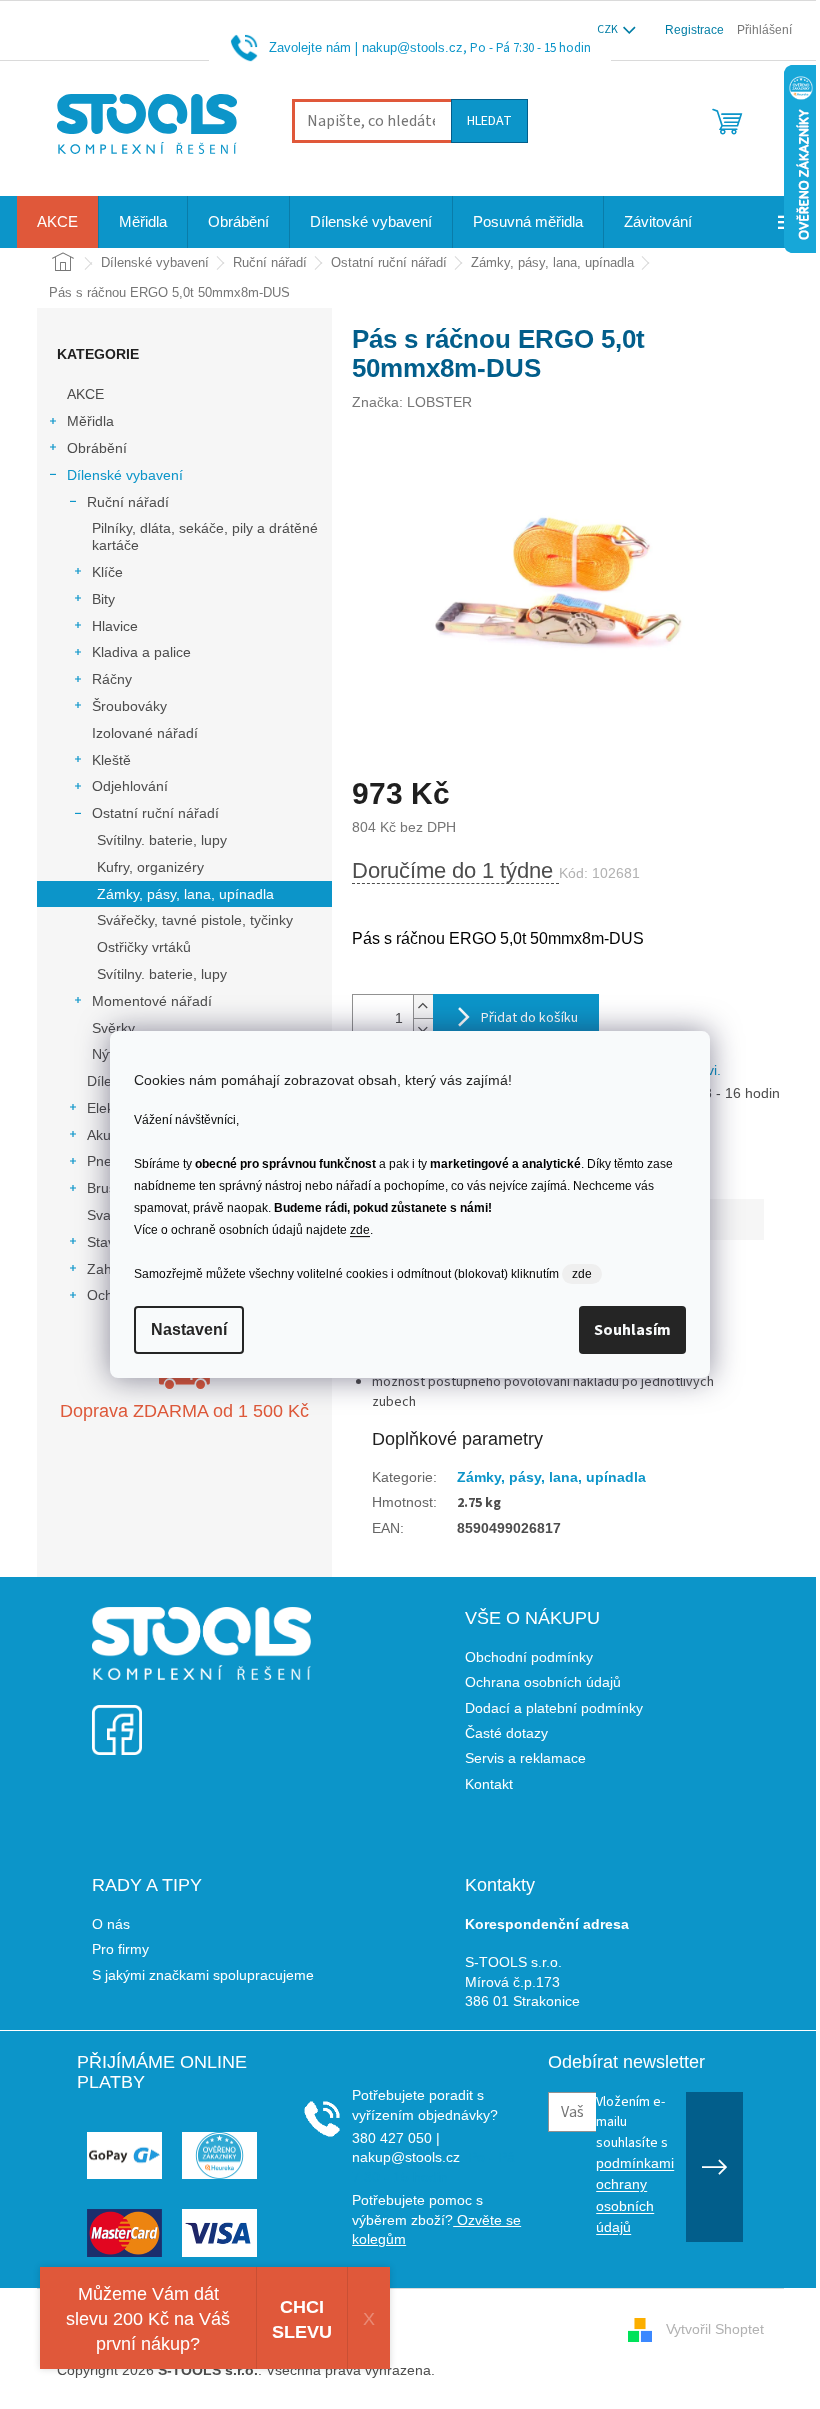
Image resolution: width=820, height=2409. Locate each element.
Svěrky (113, 1028)
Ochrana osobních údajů (543, 1682)
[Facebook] (117, 1717)
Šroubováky (129, 706)
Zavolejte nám (310, 47)
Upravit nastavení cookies (520, 2370)
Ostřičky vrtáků (144, 947)
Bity (103, 599)
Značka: (412, 402)
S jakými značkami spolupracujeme (203, 1975)
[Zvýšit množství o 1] (423, 1006)
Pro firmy (120, 1949)
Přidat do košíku (529, 1018)
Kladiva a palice (141, 652)
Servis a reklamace (525, 1758)
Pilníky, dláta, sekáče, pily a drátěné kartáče (205, 536)
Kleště (111, 760)
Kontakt (489, 1784)
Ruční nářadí (128, 502)
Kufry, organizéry (150, 867)
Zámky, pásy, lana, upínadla (185, 894)
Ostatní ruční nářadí (155, 813)
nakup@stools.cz (412, 47)
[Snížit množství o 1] (423, 1029)
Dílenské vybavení (125, 475)
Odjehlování (130, 786)
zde (360, 1230)
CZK (608, 29)
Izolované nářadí (145, 733)
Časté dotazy (506, 1733)
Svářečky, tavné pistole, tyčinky (195, 920)
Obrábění (97, 448)
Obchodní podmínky (529, 1657)
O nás (111, 1924)
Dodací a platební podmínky (554, 1708)
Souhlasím (632, 1330)
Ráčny (112, 679)
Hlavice (115, 626)
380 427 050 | (396, 2138)
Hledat (489, 121)
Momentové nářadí (152, 1001)
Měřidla (90, 421)
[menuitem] (57, 222)
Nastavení (189, 1329)
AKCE (85, 394)
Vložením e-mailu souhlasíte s (635, 2163)
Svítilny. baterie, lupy (162, 840)
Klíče (107, 572)
